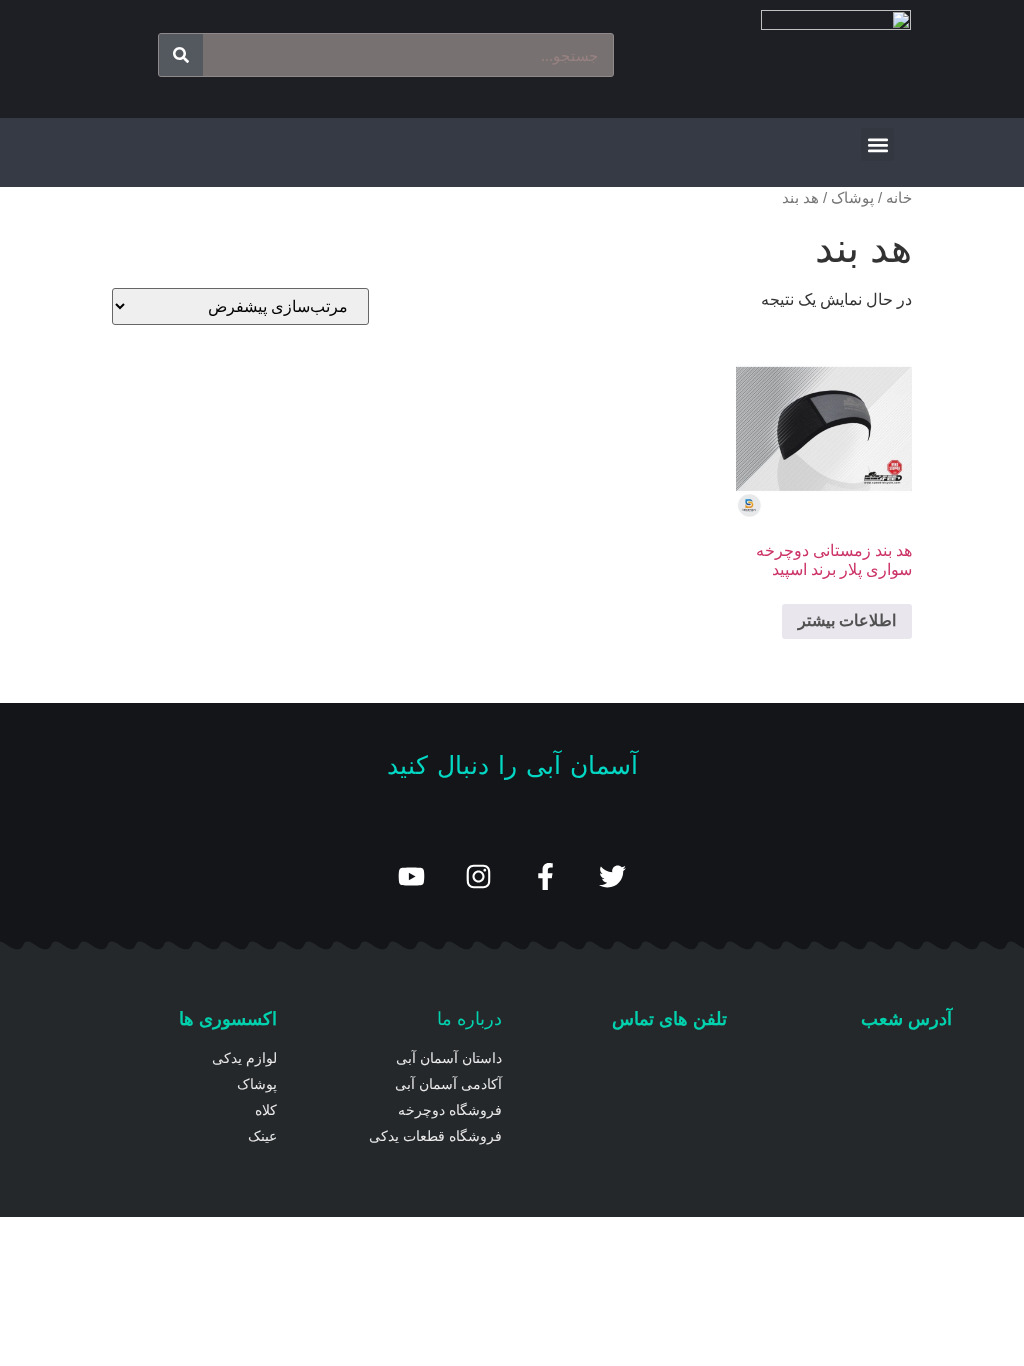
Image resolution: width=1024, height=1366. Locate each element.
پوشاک (852, 198)
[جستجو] (181, 55)
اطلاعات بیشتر (847, 620)
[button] (877, 144)
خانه (899, 198)
